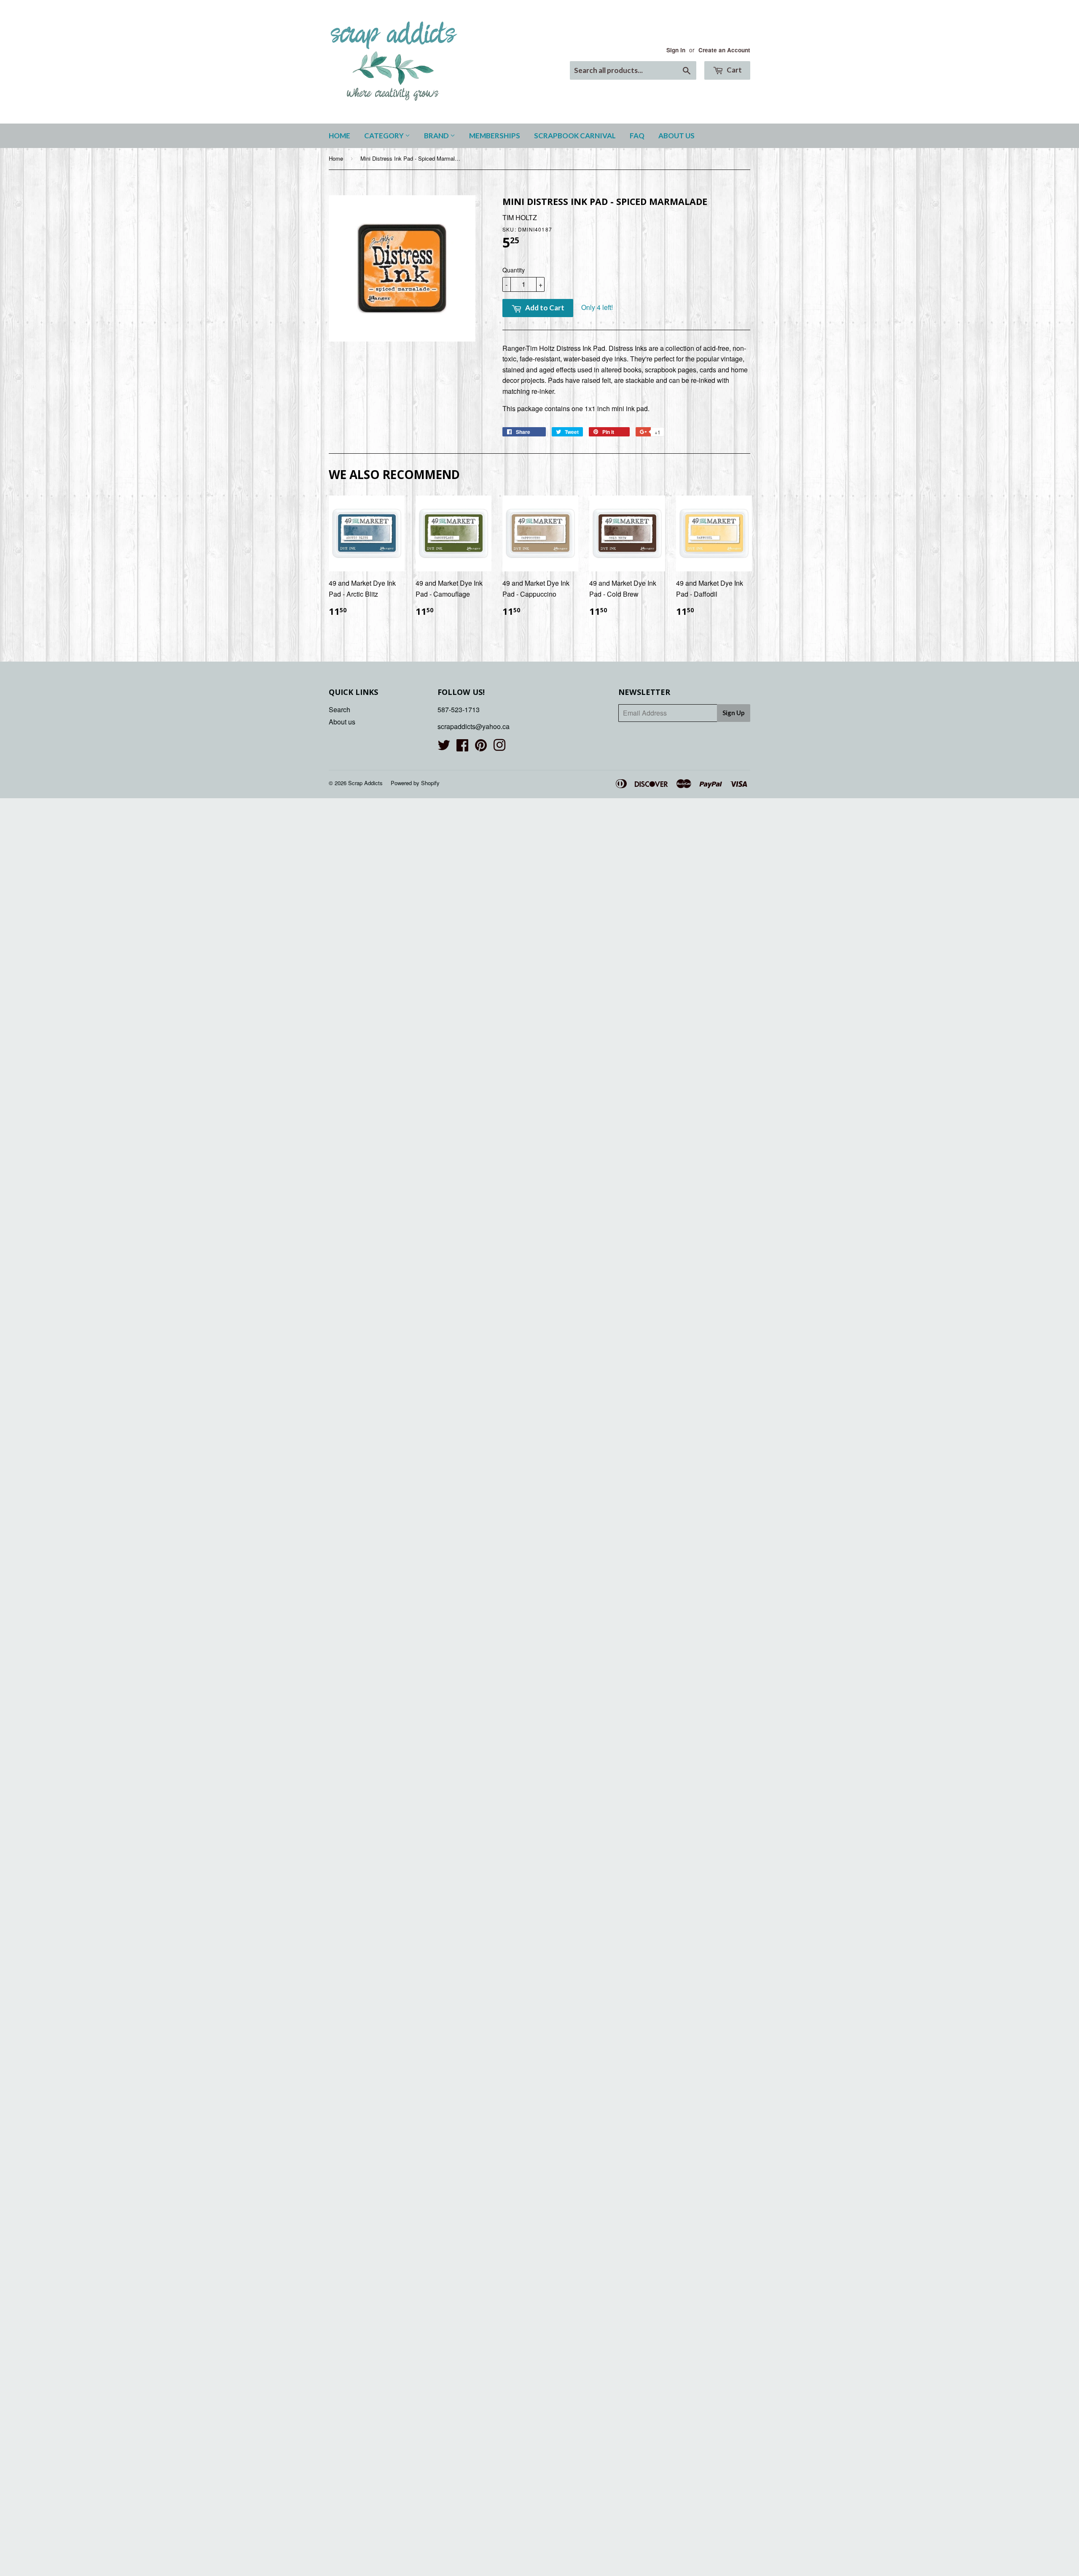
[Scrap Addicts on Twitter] (444, 747)
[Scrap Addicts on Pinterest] (481, 747)
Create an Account (724, 50)
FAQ (637, 136)
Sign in (676, 50)
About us (676, 136)
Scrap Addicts (365, 783)
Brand (437, 136)
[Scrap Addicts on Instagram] (499, 747)
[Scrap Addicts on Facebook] (462, 747)
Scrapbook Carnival (575, 136)
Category (385, 136)
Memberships (495, 136)
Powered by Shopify (415, 783)
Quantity (514, 270)
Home (340, 136)
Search (340, 709)
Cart (734, 70)
